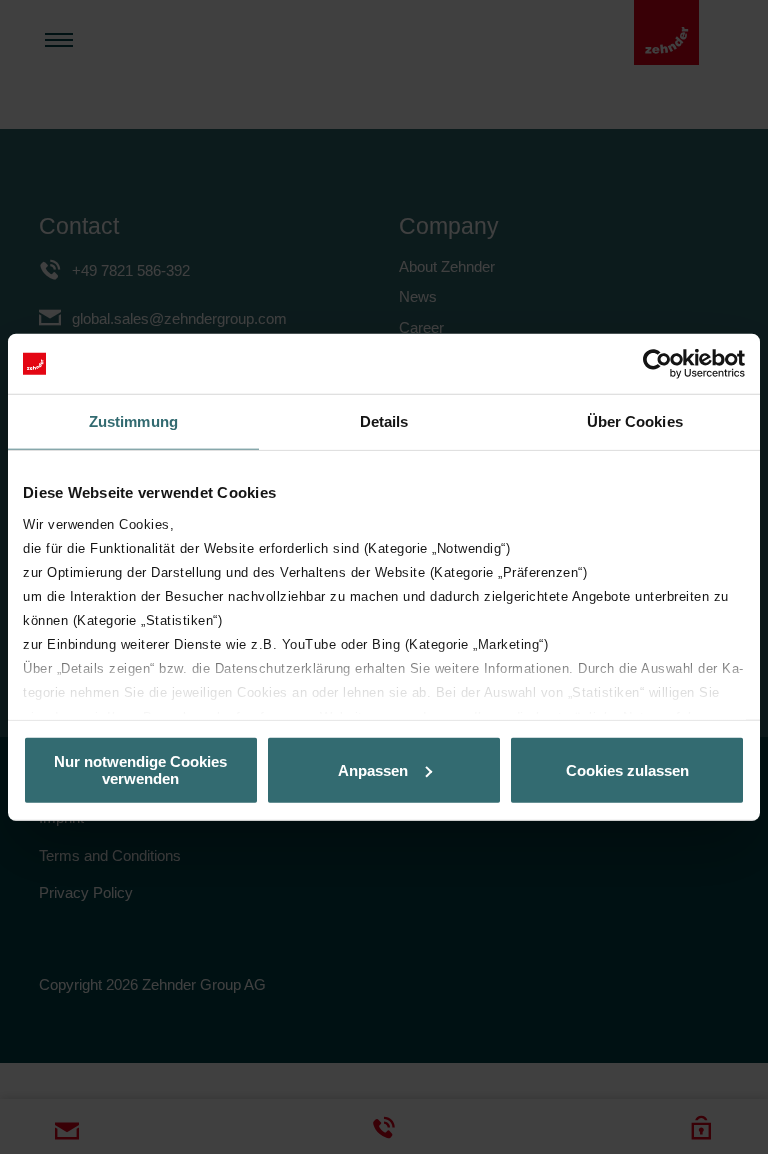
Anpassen (373, 769)
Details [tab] (384, 421)
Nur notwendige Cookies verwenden (140, 770)
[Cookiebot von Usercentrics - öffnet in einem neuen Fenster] (657, 364)
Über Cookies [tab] (635, 421)
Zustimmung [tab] (133, 421)
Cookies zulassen (627, 769)
